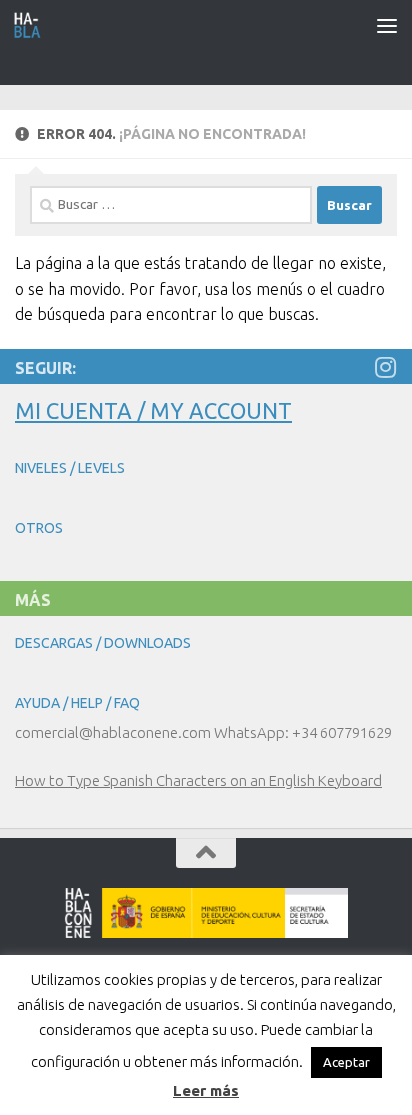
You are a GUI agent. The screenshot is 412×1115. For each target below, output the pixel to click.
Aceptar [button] (346, 1062)
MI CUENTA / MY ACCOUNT (153, 410)
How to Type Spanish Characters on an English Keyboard (198, 780)
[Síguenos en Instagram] (385, 367)
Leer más (206, 1090)
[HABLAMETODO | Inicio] (32, 25)
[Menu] (387, 25)
